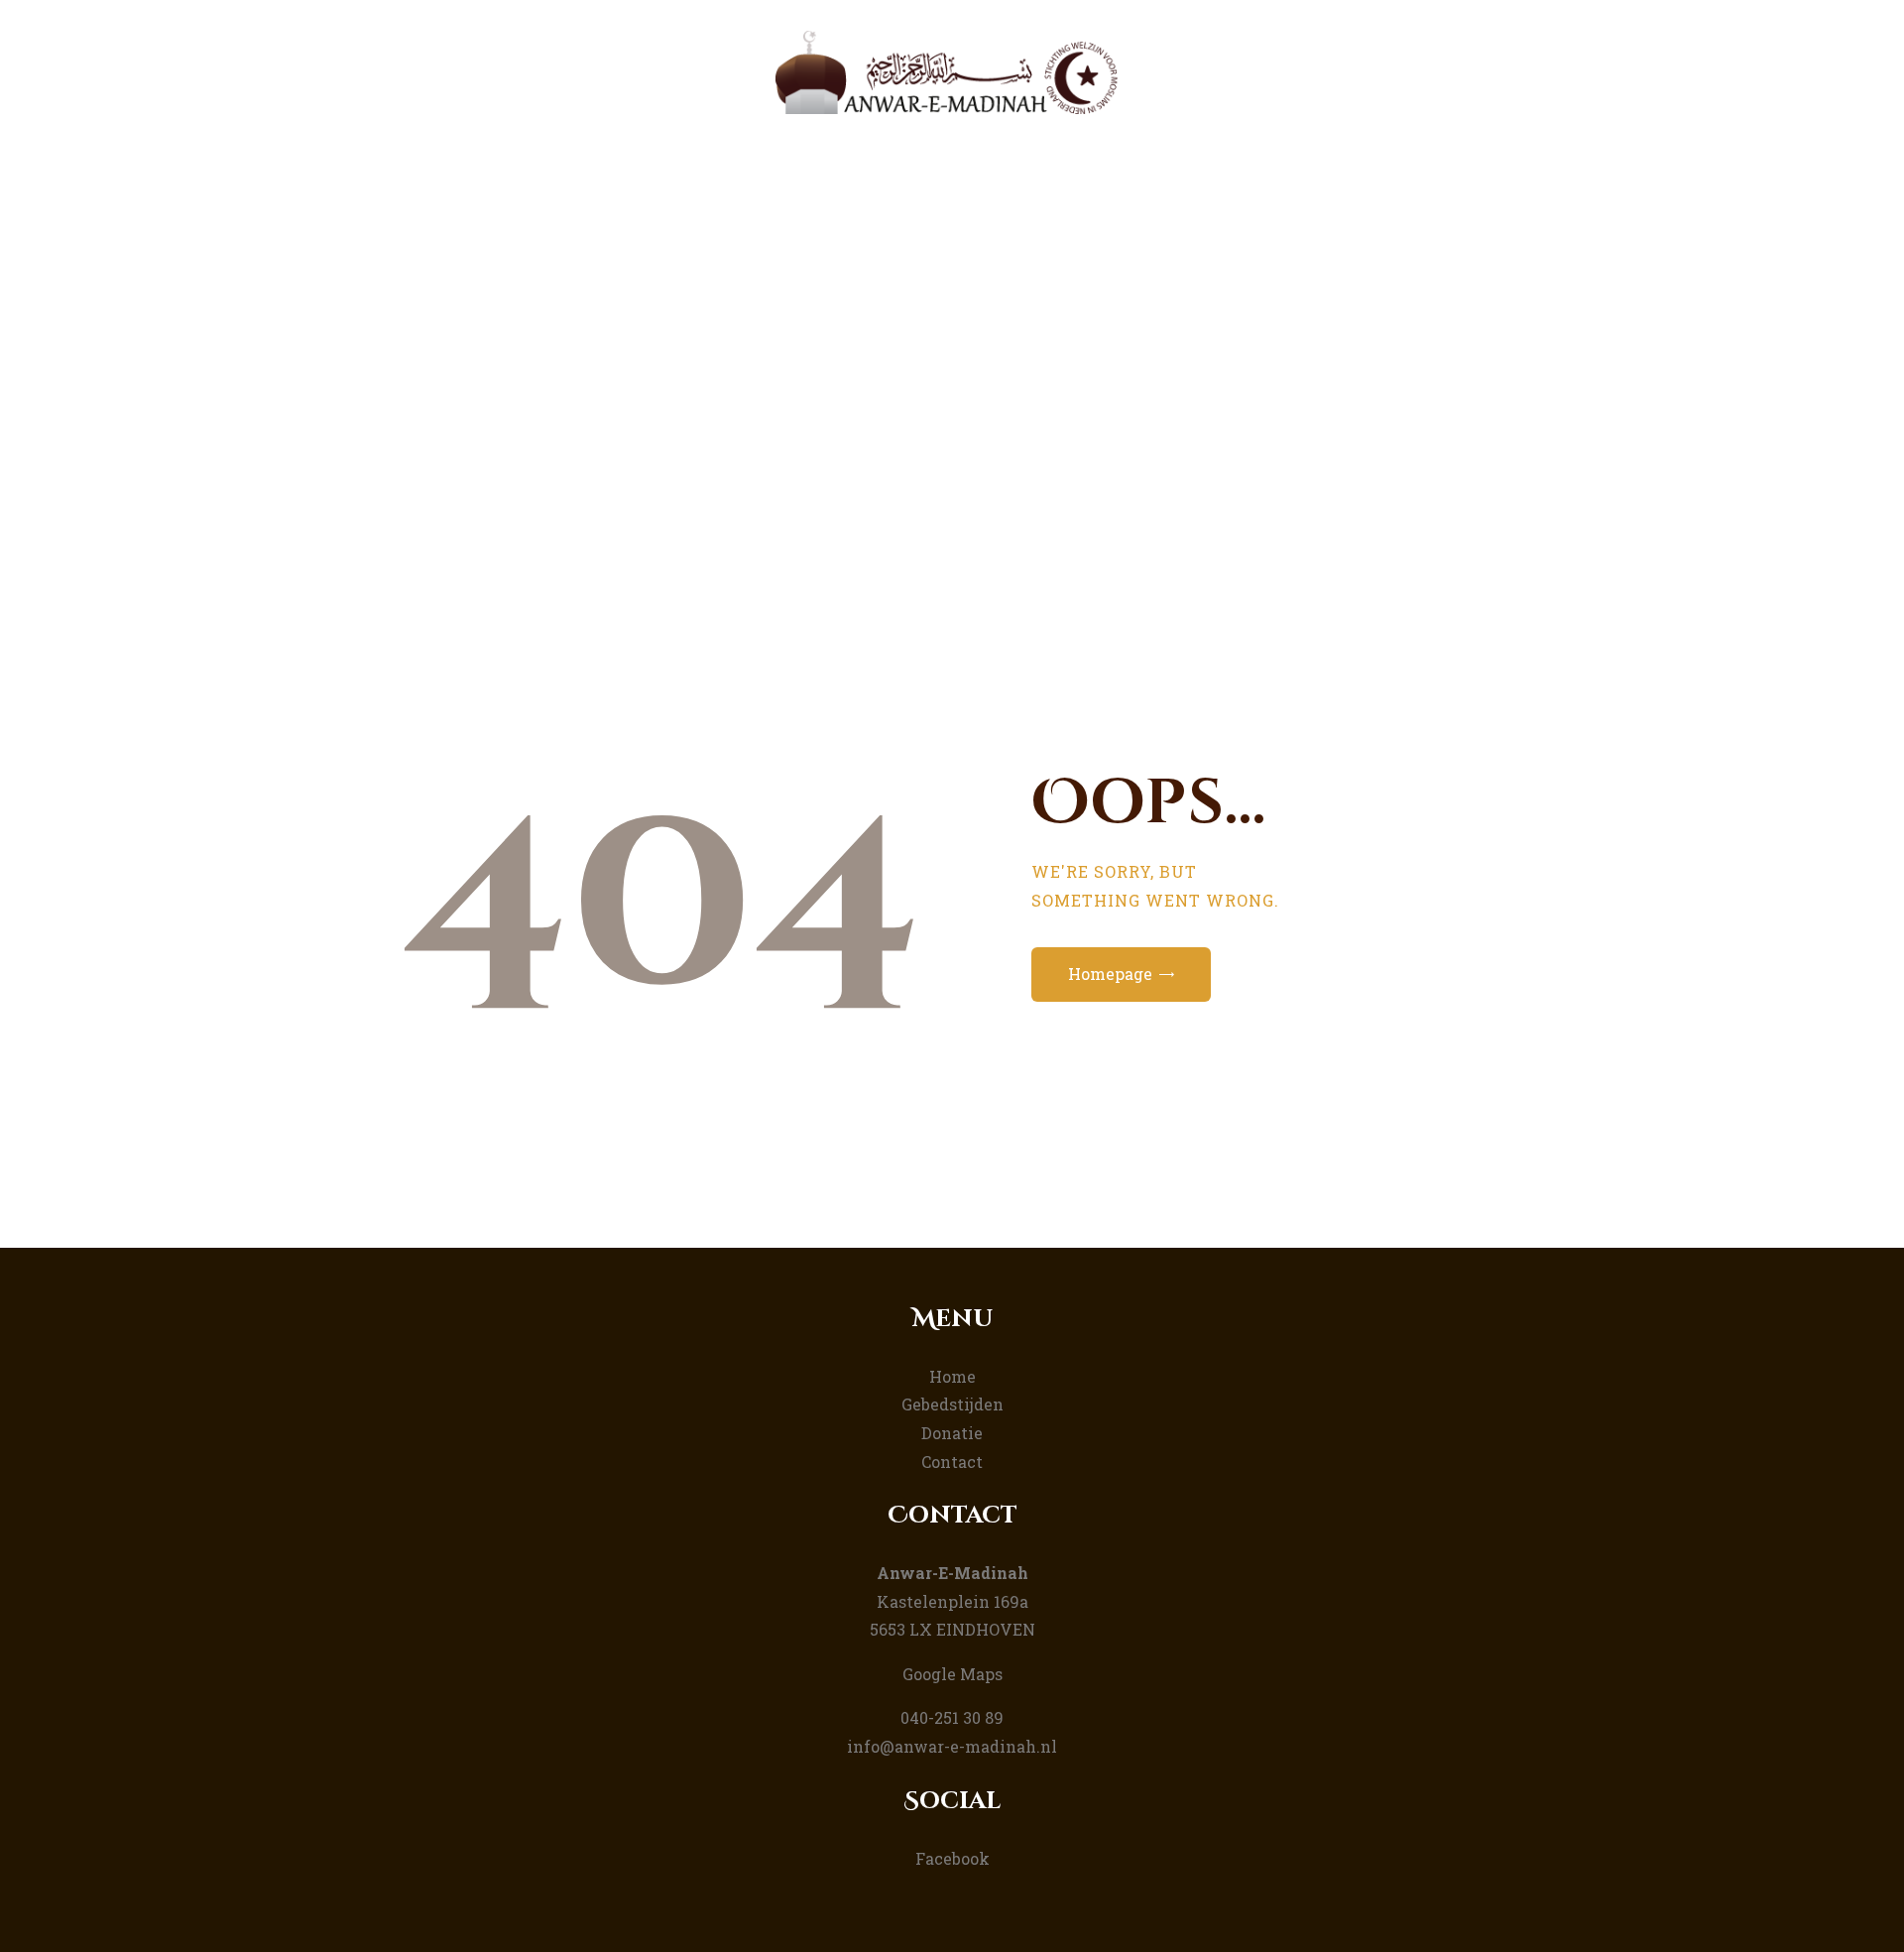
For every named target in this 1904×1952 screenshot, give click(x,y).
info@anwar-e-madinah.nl (952, 1746)
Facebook (952, 1858)
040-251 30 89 (952, 1717)
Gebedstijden (952, 1404)
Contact (952, 1462)
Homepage (1110, 974)
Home (865, 410)
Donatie (952, 1433)
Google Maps (952, 1674)
